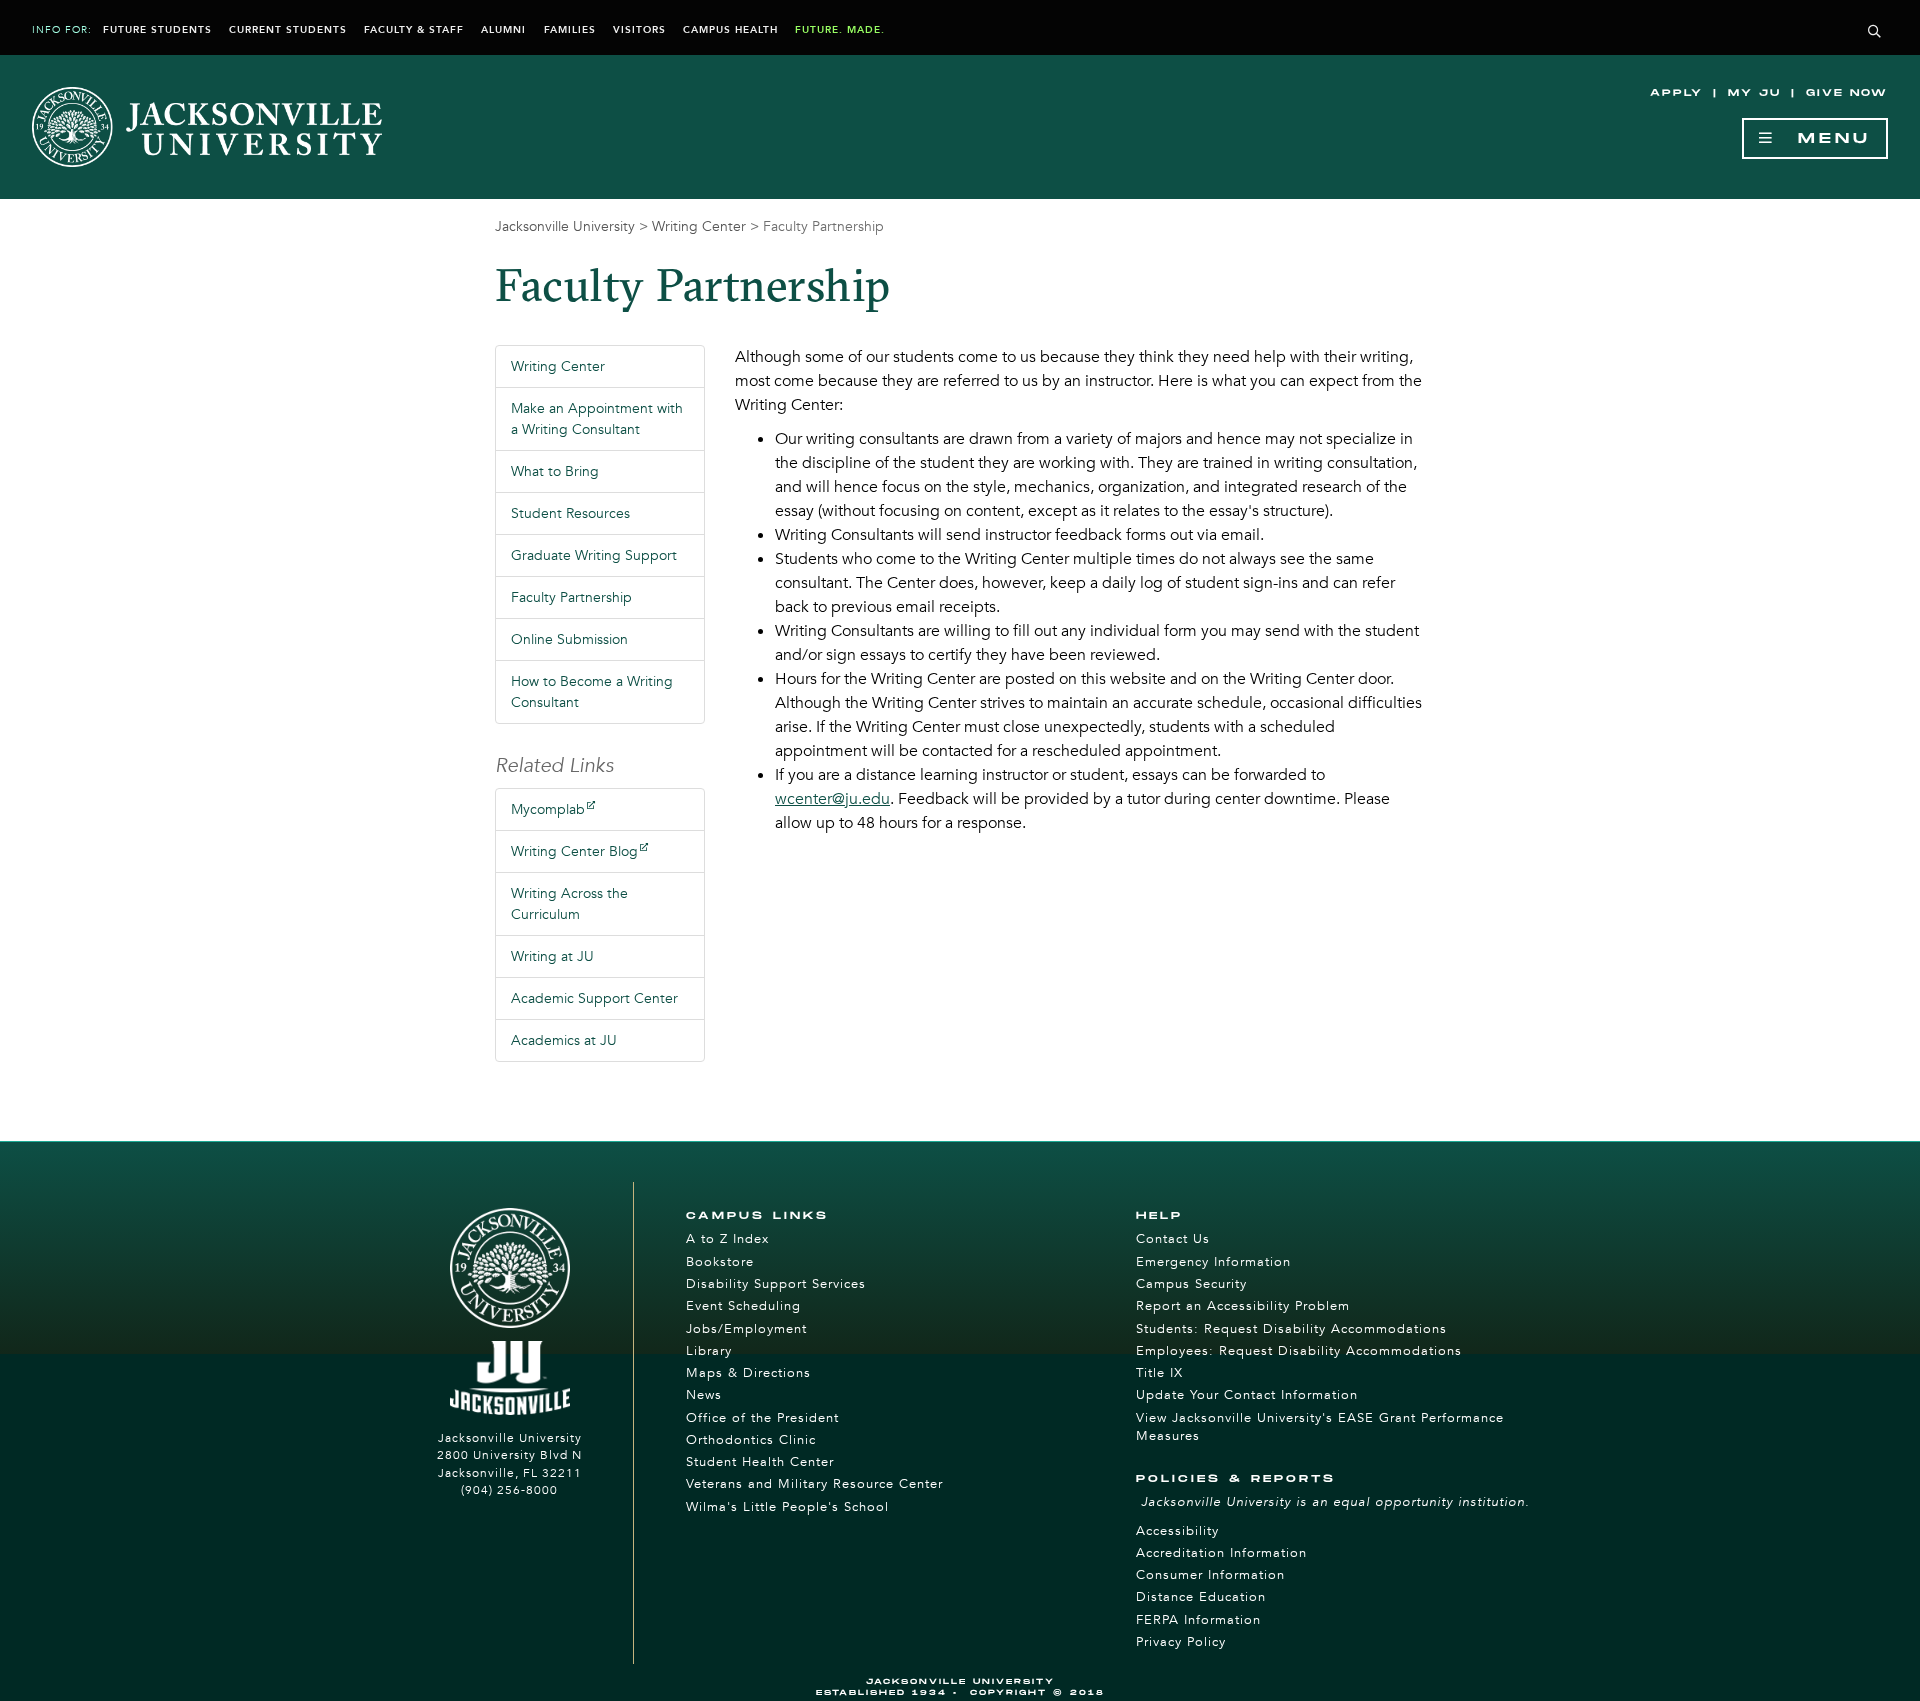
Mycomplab (548, 809)
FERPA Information (1198, 1620)
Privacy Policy (1181, 1642)
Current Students (288, 30)
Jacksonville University (565, 226)
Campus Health (730, 30)
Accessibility (1177, 1531)
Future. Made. (840, 30)
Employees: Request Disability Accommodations (1299, 1351)
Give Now (1847, 93)
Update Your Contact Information (1247, 1395)
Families (570, 30)
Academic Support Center (594, 998)
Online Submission (569, 639)
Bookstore (720, 1262)
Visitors (639, 30)
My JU (1754, 93)
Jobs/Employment (746, 1329)
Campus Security (1191, 1284)
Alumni (503, 30)
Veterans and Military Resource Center (814, 1484)
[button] (1875, 32)
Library (709, 1351)
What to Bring (555, 471)
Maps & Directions (748, 1373)
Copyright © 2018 (1037, 1692)
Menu (1823, 138)
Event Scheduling (743, 1306)
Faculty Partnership (571, 597)
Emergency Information (1213, 1262)
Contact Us (1173, 1239)
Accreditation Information (1221, 1553)
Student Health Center (760, 1462)
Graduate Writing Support (594, 555)
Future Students (157, 30)
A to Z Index (727, 1239)
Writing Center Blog (574, 851)
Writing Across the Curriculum (569, 904)
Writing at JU (552, 956)
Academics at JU (564, 1040)
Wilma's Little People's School (787, 1507)
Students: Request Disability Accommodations (1291, 1329)
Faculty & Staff (414, 30)
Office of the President (762, 1418)
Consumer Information (1210, 1575)
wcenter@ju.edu (832, 799)
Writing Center (699, 226)
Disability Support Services (776, 1284)
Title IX (1159, 1373)
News (704, 1395)
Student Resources (570, 513)
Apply (1676, 93)
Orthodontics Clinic (751, 1440)
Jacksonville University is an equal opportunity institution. (1335, 1502)
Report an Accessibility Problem (1243, 1306)
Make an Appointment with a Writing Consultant (597, 419)
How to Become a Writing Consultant (592, 692)
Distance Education (1201, 1597)
